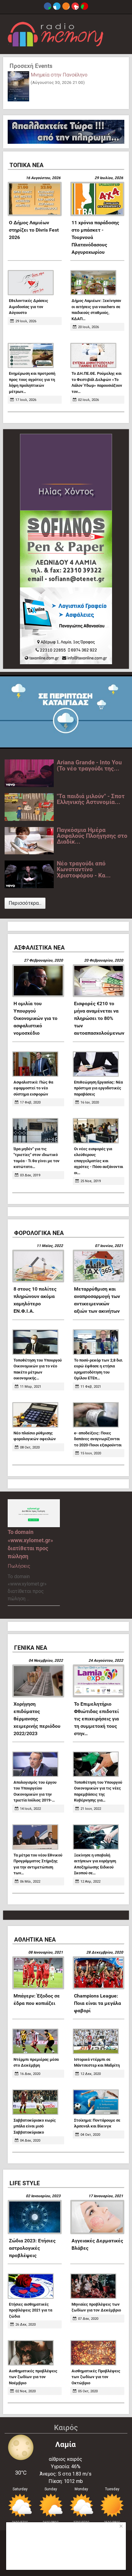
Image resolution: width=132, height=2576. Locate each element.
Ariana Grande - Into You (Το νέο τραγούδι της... (89, 765)
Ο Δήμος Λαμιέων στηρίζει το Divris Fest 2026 (34, 230)
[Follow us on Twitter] (57, 6)
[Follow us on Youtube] (75, 6)
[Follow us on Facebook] (48, 6)
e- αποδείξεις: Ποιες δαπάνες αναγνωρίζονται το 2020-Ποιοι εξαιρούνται (98, 1439)
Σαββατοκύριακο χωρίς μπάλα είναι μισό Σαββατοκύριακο (35, 2126)
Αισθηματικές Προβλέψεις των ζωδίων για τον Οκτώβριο (96, 2377)
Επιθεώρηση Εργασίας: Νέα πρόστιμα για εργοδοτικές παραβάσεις (98, 1088)
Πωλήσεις (19, 1566)
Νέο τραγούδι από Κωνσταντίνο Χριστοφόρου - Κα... (84, 869)
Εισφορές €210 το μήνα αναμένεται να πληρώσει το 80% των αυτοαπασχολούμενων (99, 1018)
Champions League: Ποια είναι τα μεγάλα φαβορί (97, 2003)
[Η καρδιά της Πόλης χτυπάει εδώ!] (56, 34)
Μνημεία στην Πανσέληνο (59, 75)
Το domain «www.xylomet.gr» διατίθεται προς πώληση (30, 1544)
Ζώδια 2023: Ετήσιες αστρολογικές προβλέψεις (32, 2248)
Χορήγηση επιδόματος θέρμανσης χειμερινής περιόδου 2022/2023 (37, 1719)
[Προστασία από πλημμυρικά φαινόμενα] (66, 712)
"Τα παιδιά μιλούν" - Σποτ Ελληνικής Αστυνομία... (91, 799)
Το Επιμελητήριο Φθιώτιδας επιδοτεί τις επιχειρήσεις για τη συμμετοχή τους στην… (96, 1719)
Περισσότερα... (25, 903)
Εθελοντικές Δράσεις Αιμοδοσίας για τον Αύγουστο (29, 307)
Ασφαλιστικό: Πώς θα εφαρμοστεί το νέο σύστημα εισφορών (33, 1088)
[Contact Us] (84, 6)
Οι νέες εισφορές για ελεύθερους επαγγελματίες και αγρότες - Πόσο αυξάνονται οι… (99, 1161)
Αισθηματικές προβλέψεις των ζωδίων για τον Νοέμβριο (33, 2377)
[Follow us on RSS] (66, 6)
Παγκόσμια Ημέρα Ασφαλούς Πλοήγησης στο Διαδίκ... (92, 836)
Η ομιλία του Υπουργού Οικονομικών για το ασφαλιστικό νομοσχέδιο (35, 1018)
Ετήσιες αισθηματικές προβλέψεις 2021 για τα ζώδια (31, 2310)
